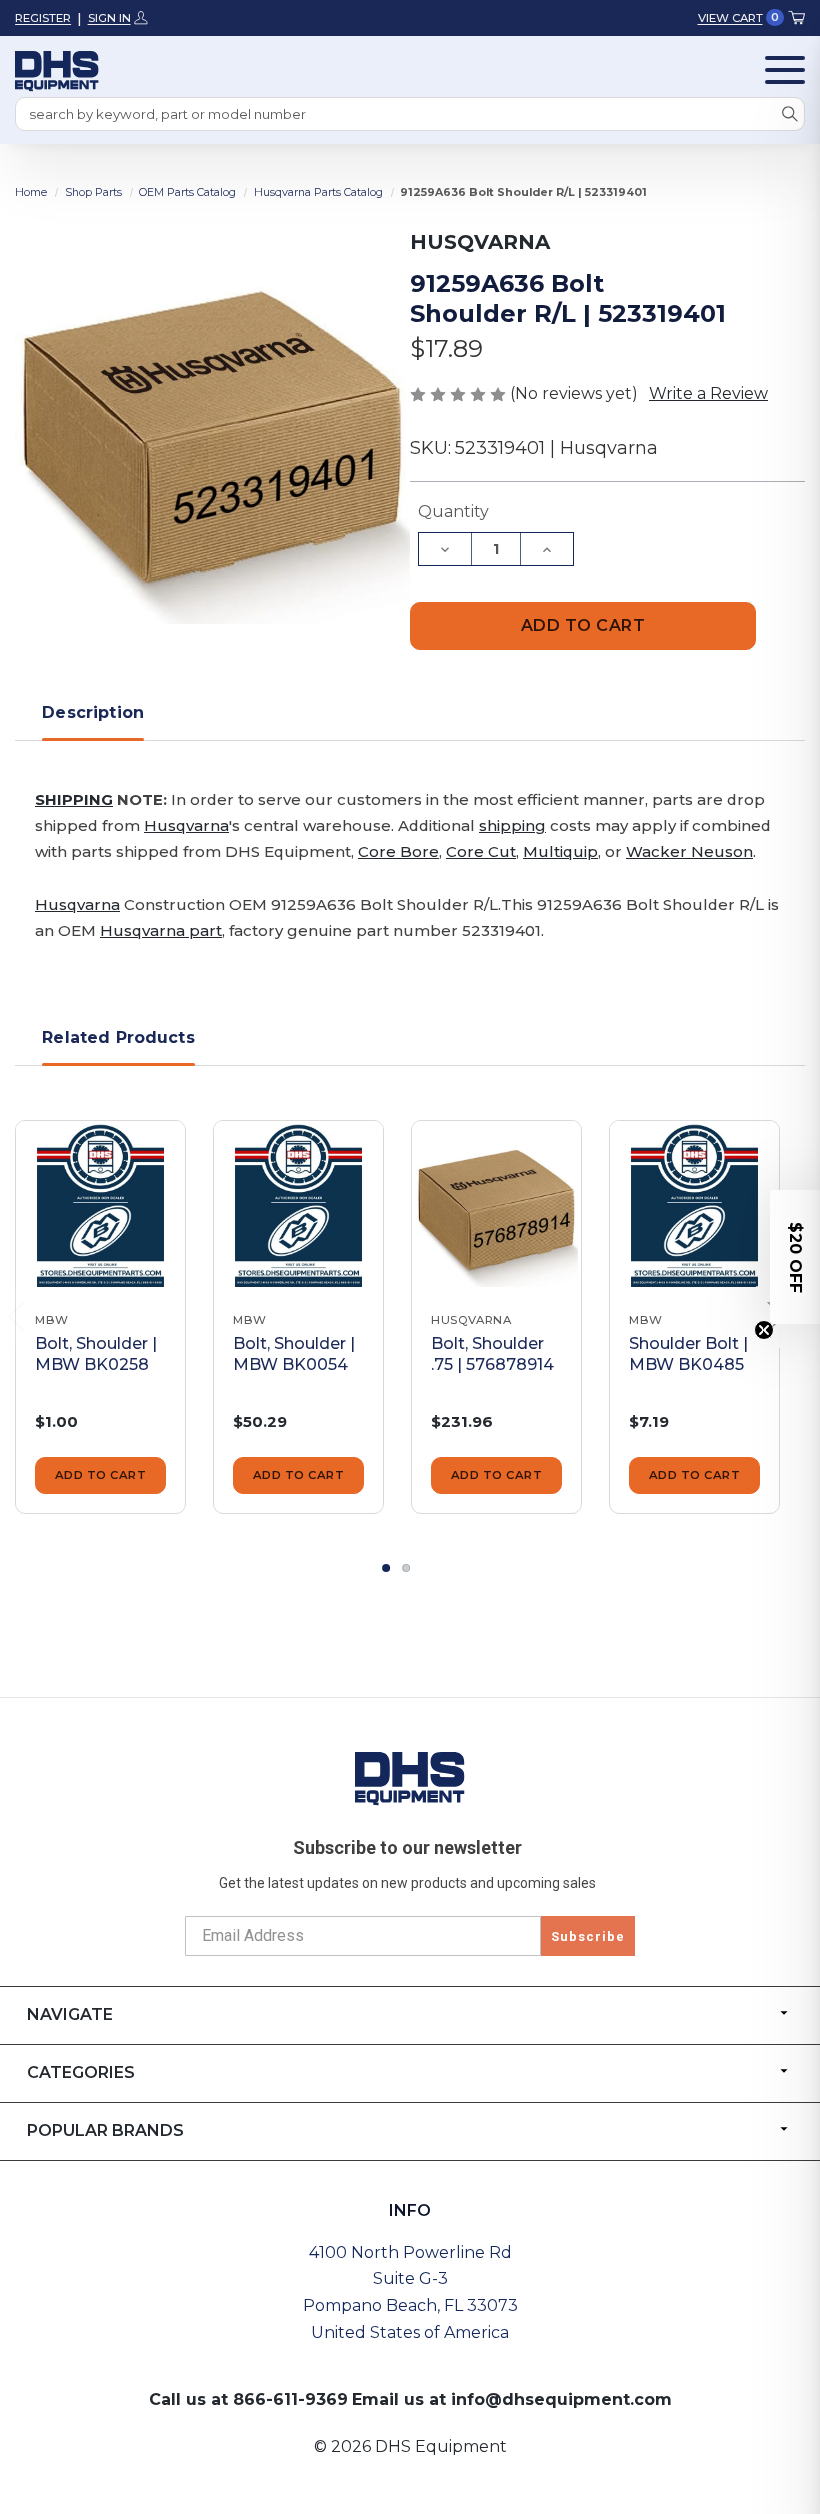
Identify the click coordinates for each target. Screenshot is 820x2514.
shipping (512, 825)
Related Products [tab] (118, 1037)
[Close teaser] (764, 1330)
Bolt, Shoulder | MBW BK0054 (294, 1354)
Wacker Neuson (689, 851)
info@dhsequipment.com (561, 2399)
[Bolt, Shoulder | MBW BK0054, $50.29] (298, 1205)
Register (43, 18)
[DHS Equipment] (410, 1778)
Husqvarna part (161, 930)
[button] (795, 1257)
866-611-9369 (290, 2399)
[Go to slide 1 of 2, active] (387, 1568)
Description (93, 712)
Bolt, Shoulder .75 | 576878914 (492, 1354)
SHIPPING (74, 799)
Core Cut (481, 851)
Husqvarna (186, 825)
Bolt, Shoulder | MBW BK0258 (96, 1354)
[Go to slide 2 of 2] (407, 1568)
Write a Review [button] (708, 393)
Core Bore (398, 851)
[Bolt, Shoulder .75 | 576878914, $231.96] (496, 1205)
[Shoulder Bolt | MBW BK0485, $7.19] (694, 1205)
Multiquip (560, 851)
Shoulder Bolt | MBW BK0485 (688, 1354)
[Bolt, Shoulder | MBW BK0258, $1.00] (100, 1205)
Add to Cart (101, 1475)
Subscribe (588, 1936)
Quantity (453, 511)
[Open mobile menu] (785, 70)
